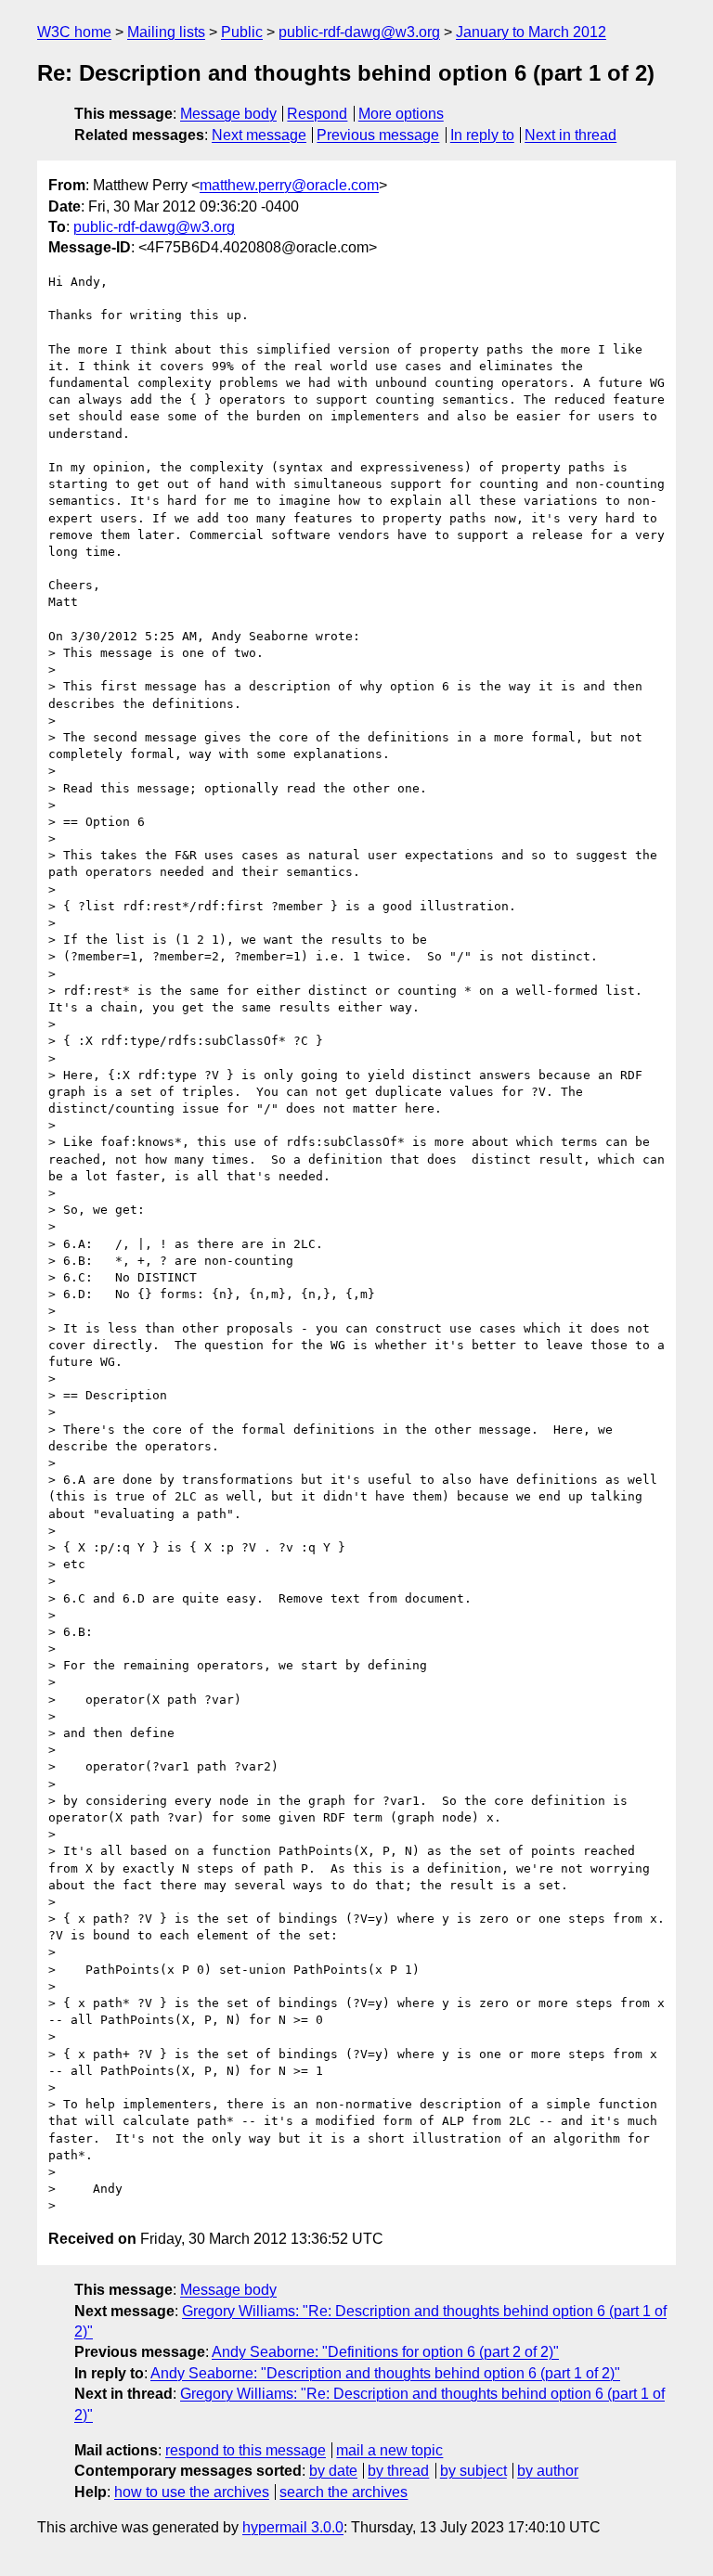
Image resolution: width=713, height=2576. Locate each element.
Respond (317, 114)
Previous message (378, 135)
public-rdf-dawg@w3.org (359, 32)
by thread (398, 2471)
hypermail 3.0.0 (293, 2527)
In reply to (482, 135)
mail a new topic (389, 2450)
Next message (259, 135)
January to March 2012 (531, 32)
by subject (473, 2471)
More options (401, 114)
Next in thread (570, 135)
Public (242, 32)
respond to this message (246, 2450)
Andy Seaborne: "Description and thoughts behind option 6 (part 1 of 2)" (385, 2373)
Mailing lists (166, 32)
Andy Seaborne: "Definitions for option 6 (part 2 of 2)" (385, 2352)
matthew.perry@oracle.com (289, 185)
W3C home (74, 32)
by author (548, 2471)
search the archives (344, 2492)
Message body (228, 114)
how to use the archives (192, 2492)
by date (333, 2471)
